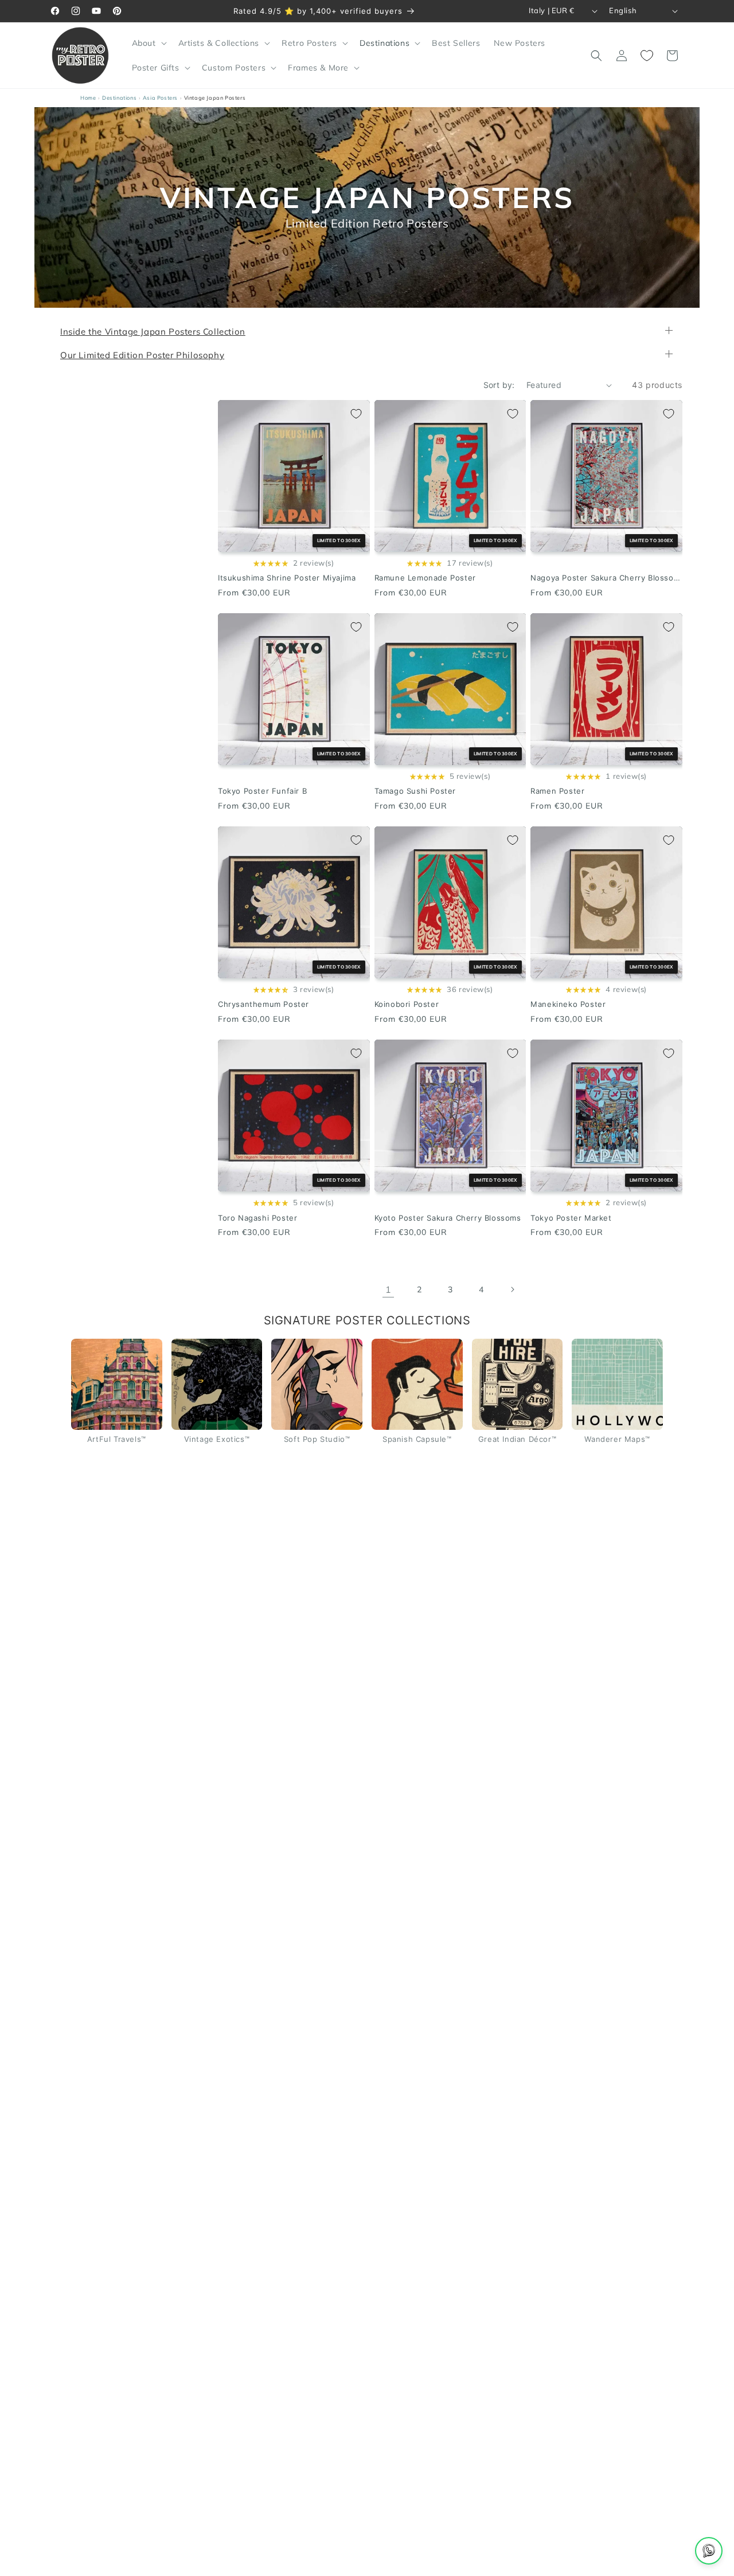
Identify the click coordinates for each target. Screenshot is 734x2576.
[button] (148, 43)
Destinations (119, 98)
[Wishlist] (647, 56)
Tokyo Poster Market (571, 1218)
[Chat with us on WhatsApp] (709, 2551)
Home (88, 98)
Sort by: (499, 385)
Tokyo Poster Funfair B (262, 791)
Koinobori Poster (407, 1005)
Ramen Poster (557, 791)
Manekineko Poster (568, 1005)
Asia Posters (160, 98)
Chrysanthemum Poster (263, 1005)
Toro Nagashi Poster (257, 1218)
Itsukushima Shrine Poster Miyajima (287, 578)
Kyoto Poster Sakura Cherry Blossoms (448, 1218)
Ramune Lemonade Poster (425, 578)
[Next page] (512, 1290)
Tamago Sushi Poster (415, 791)
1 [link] (389, 1289)
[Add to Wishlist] (356, 414)
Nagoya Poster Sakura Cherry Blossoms (606, 578)
